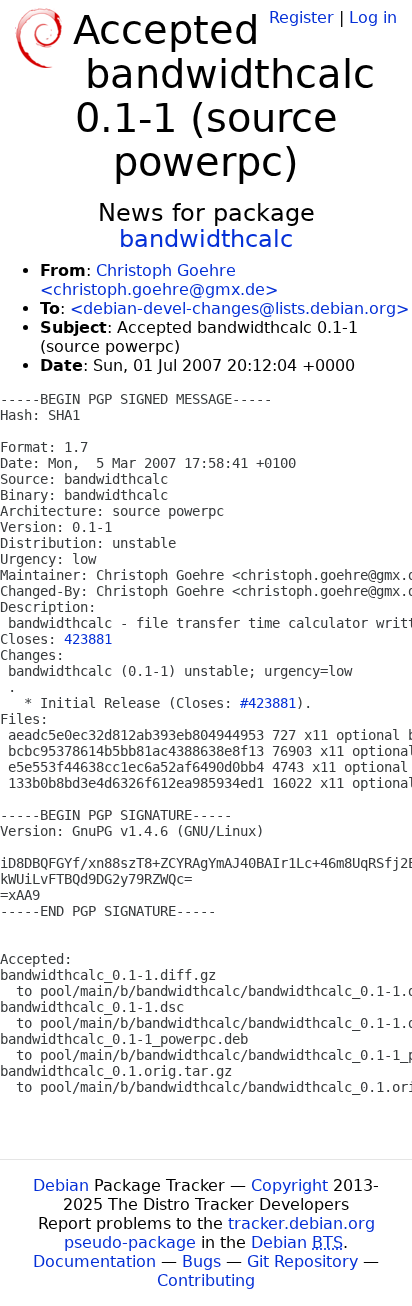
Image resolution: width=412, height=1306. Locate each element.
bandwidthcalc (206, 239)
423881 (88, 639)
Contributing (206, 1280)
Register (301, 17)
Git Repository (302, 1261)
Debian (61, 1185)
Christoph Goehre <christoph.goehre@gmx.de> (159, 280)
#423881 (268, 703)
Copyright (289, 1185)
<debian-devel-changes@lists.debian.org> (239, 308)
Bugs (201, 1261)
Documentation (94, 1261)
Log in (373, 17)
